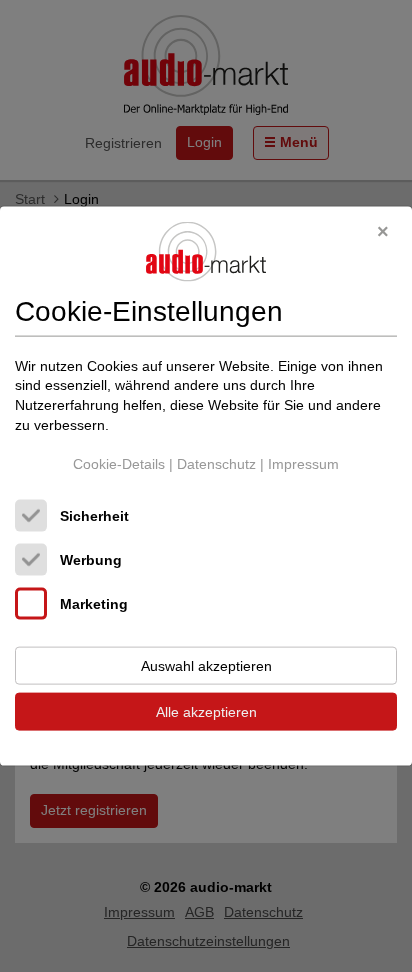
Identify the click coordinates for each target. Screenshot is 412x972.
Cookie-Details (119, 464)
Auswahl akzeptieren (206, 665)
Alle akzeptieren (206, 711)
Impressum (303, 464)
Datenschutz (216, 464)
